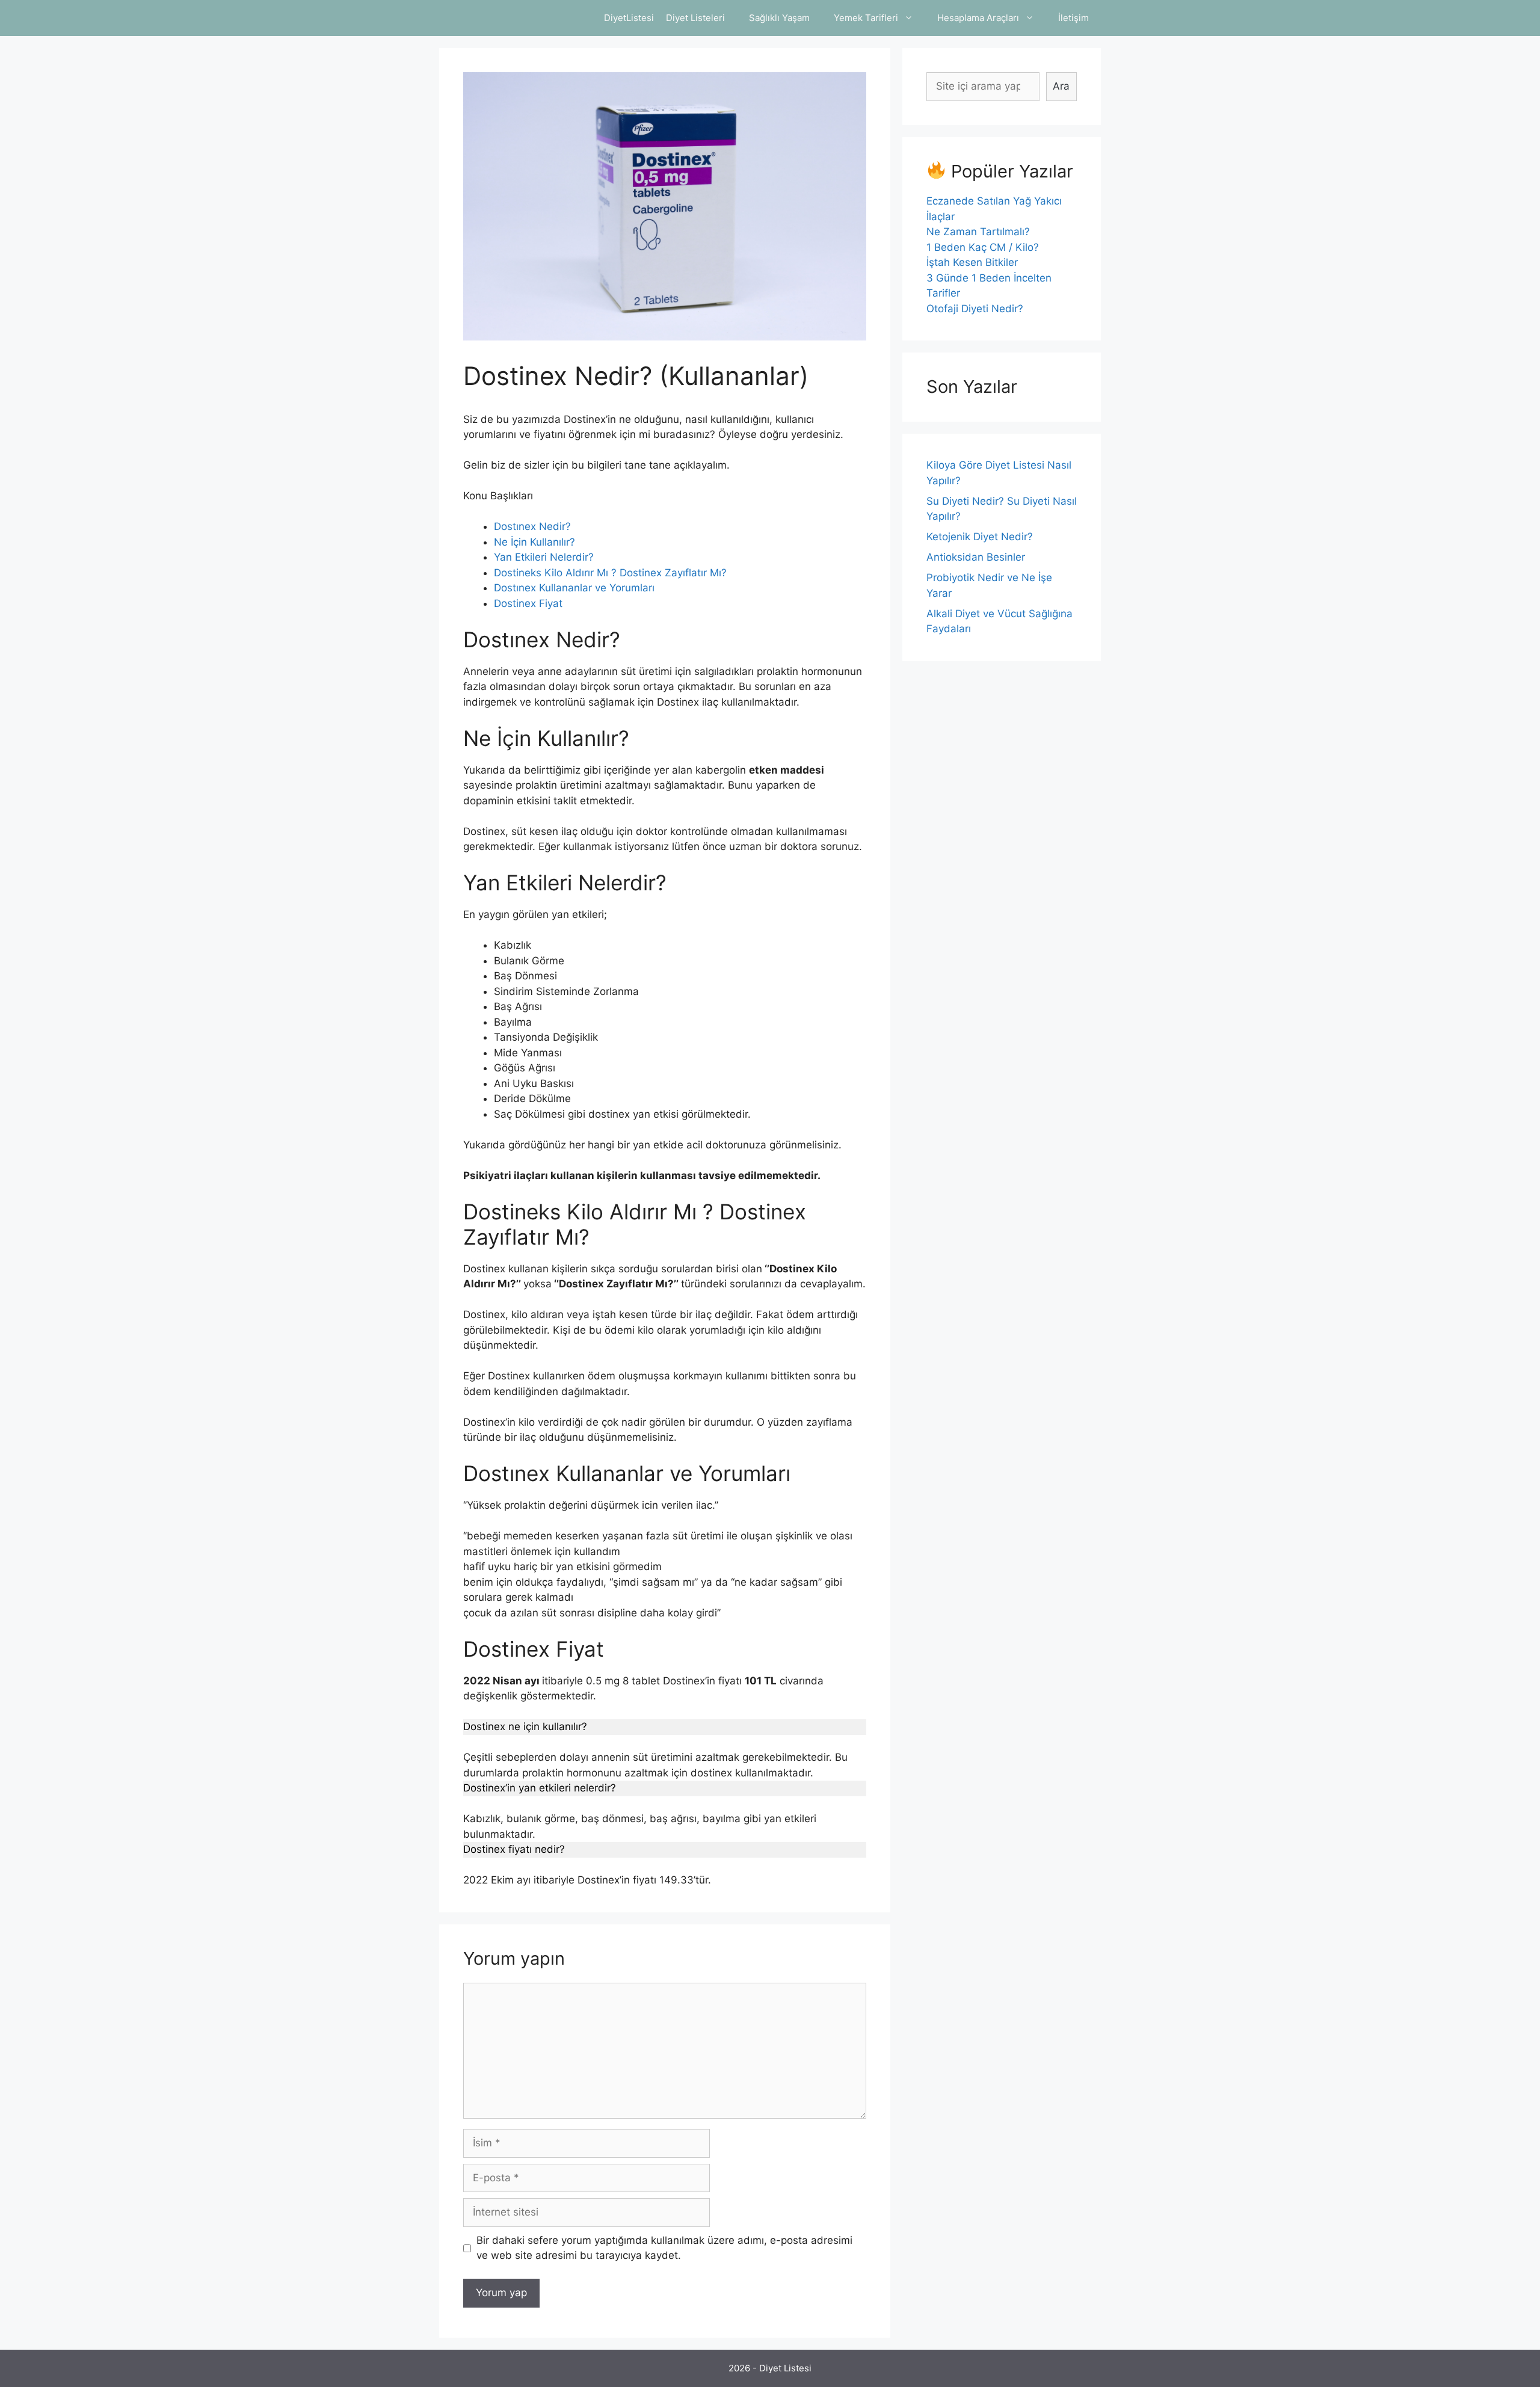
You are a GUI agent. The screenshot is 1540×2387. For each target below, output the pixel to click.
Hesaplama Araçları (978, 18)
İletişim (1073, 18)
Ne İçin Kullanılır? (534, 542)
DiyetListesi (629, 18)
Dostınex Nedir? (532, 526)
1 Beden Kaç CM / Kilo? (983, 247)
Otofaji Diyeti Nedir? (975, 309)
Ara (1061, 86)
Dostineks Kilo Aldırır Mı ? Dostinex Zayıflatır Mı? (610, 573)
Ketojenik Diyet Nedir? (980, 537)
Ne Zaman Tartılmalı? (978, 232)
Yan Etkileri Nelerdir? (544, 557)
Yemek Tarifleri (866, 18)
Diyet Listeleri (695, 18)
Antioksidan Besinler (976, 557)
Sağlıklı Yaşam (779, 18)
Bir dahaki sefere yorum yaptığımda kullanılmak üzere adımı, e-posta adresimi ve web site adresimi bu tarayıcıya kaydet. (664, 2248)
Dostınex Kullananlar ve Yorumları (574, 588)
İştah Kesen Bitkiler (972, 262)
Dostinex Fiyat (528, 603)
